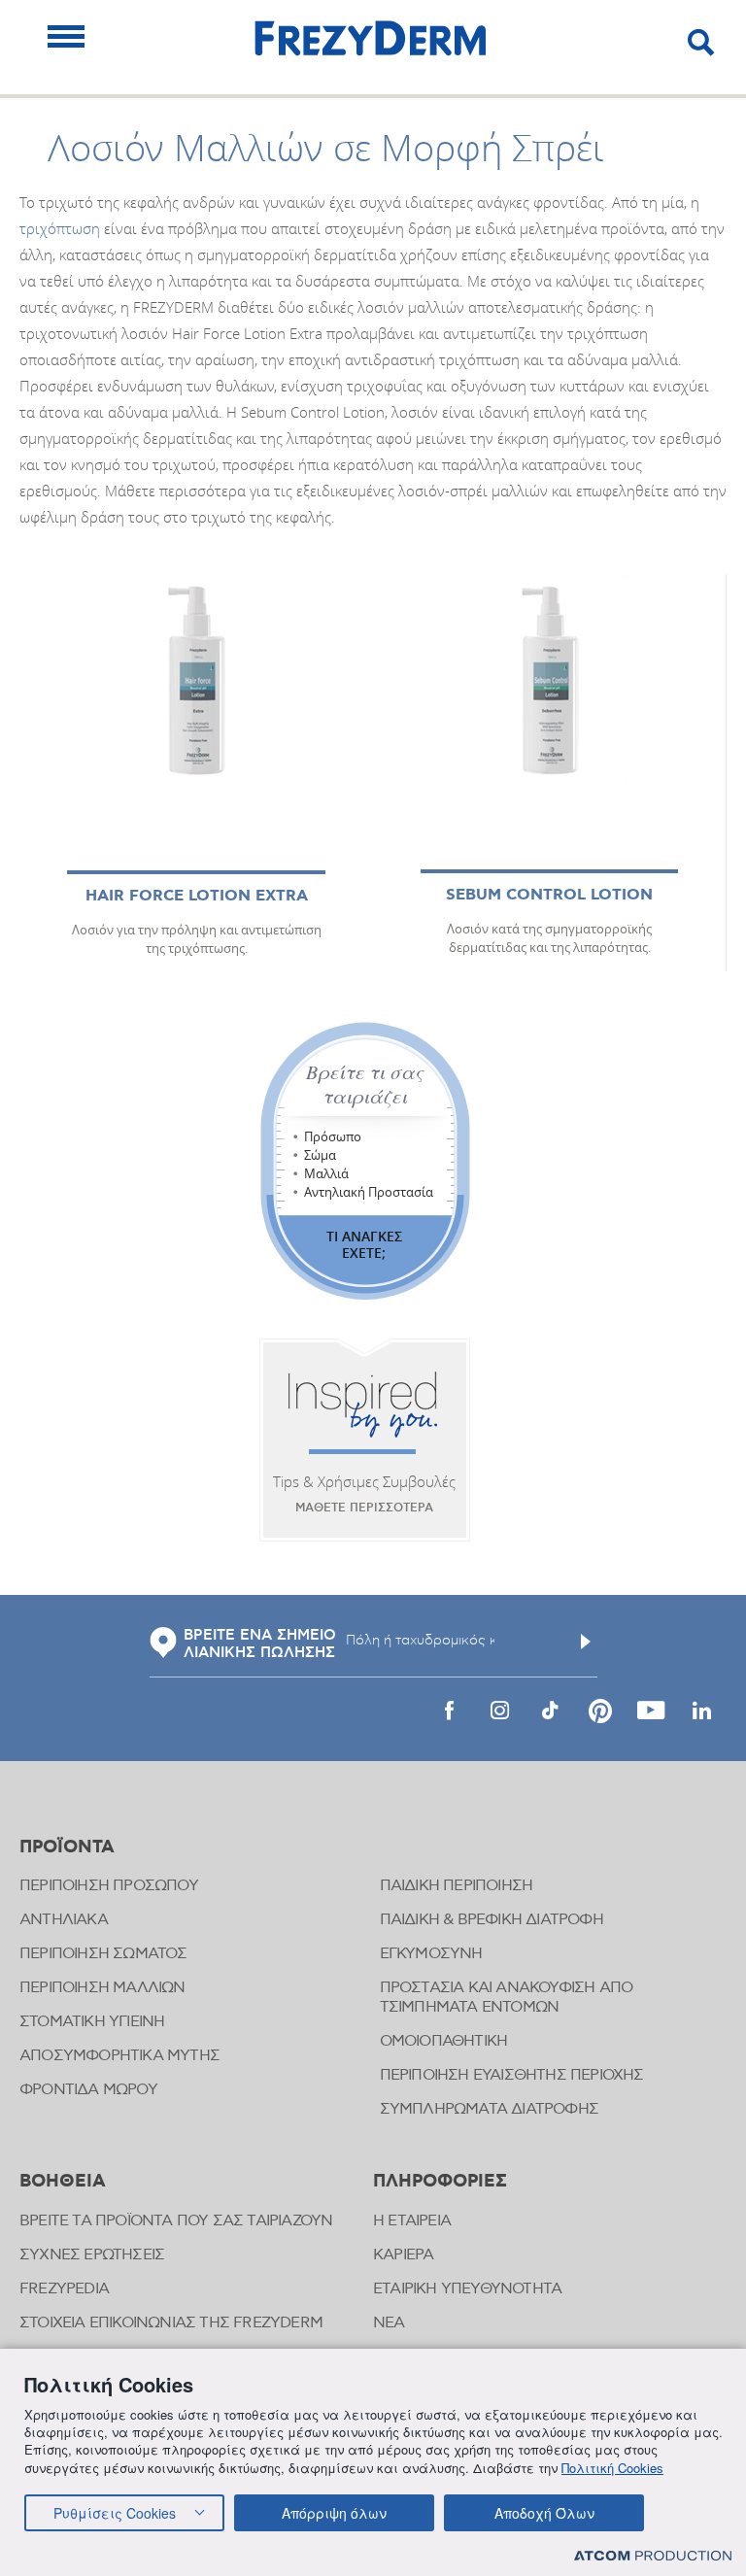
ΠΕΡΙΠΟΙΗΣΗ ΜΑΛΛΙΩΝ (102, 1988)
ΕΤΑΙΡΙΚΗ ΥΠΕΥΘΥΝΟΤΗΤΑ (467, 2289)
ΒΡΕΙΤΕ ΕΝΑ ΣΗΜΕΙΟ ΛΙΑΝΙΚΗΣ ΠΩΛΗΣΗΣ (260, 1644)
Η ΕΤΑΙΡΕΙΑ (412, 2221)
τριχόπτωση (60, 228)
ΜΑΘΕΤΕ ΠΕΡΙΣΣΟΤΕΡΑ (364, 1508)
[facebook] (449, 1711)
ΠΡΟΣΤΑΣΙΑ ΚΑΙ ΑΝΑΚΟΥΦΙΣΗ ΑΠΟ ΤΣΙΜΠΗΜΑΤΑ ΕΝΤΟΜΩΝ (507, 1998)
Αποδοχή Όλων (544, 2513)
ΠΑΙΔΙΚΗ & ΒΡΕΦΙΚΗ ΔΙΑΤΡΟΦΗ (492, 1920)
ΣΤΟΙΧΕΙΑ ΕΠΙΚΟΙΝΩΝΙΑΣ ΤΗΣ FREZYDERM (171, 2323)
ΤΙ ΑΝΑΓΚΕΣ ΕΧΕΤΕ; (364, 1244)
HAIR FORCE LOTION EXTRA (197, 896)
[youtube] (651, 1711)
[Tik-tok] (550, 1711)
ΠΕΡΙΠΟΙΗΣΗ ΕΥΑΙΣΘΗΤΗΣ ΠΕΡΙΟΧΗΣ (512, 2075)
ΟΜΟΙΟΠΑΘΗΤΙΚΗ (444, 2041)
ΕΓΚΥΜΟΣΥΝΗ (431, 1954)
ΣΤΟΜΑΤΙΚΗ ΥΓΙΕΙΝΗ (92, 2022)
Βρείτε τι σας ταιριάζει (365, 1084)
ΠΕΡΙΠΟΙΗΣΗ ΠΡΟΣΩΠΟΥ (109, 1886)
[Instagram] (499, 1711)
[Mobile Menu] (66, 36)
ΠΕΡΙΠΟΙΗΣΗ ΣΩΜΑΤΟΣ (103, 1954)
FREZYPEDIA (64, 2289)
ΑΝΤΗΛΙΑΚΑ (64, 1920)
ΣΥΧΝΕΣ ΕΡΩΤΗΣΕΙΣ (92, 2255)
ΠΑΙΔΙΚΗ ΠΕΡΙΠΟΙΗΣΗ (457, 1886)
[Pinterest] (600, 1711)
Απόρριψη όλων (334, 2513)
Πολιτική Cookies (612, 2468)
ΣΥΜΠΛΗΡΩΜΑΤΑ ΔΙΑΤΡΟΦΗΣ (489, 2109)
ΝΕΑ (389, 2323)
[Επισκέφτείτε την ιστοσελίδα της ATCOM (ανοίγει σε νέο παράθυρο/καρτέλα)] (653, 2555)
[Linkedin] (701, 1711)
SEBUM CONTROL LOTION (549, 895)
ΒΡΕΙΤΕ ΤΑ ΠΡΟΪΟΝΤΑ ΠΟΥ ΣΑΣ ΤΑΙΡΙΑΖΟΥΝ (176, 2221)
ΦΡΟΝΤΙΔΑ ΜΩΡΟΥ (88, 2090)
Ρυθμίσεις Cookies (115, 2513)
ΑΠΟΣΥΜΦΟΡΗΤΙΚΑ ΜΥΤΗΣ (119, 2056)
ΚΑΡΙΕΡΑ (403, 2255)
